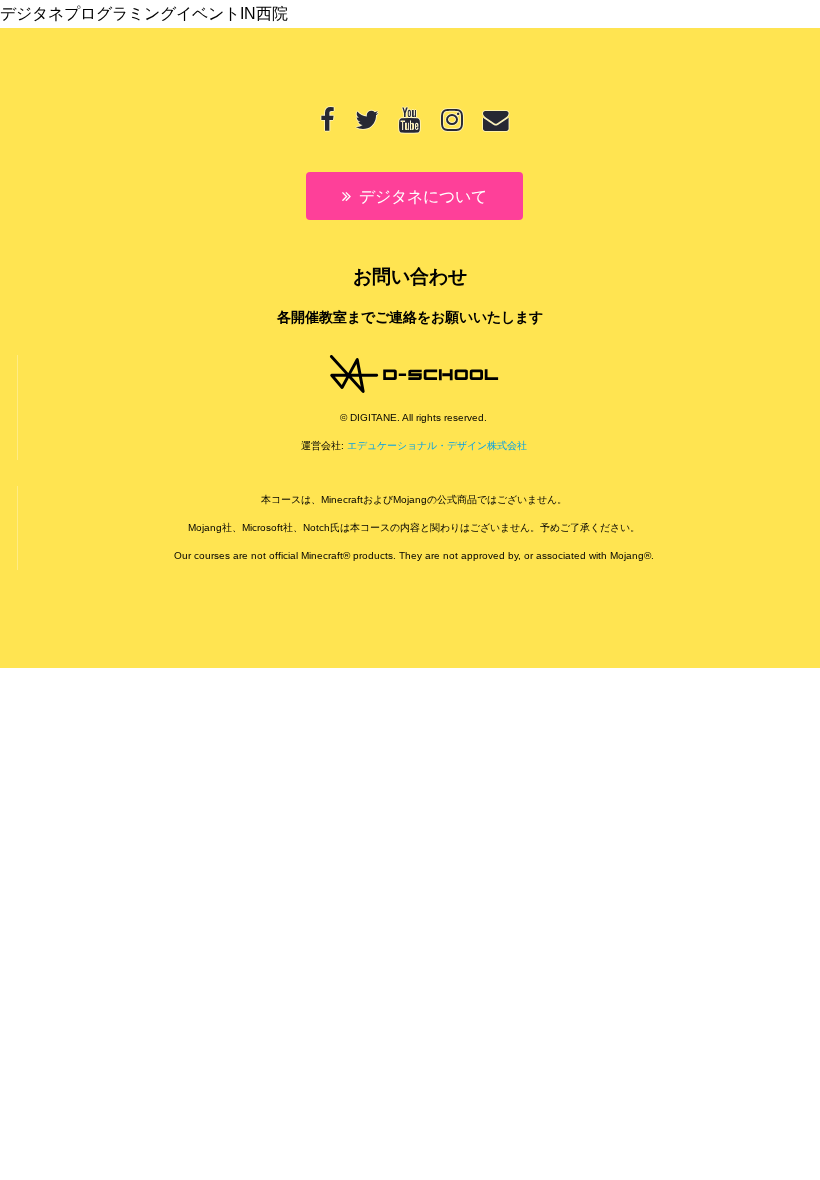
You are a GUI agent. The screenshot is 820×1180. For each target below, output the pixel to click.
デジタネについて (423, 196)
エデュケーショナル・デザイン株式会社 (437, 445)
